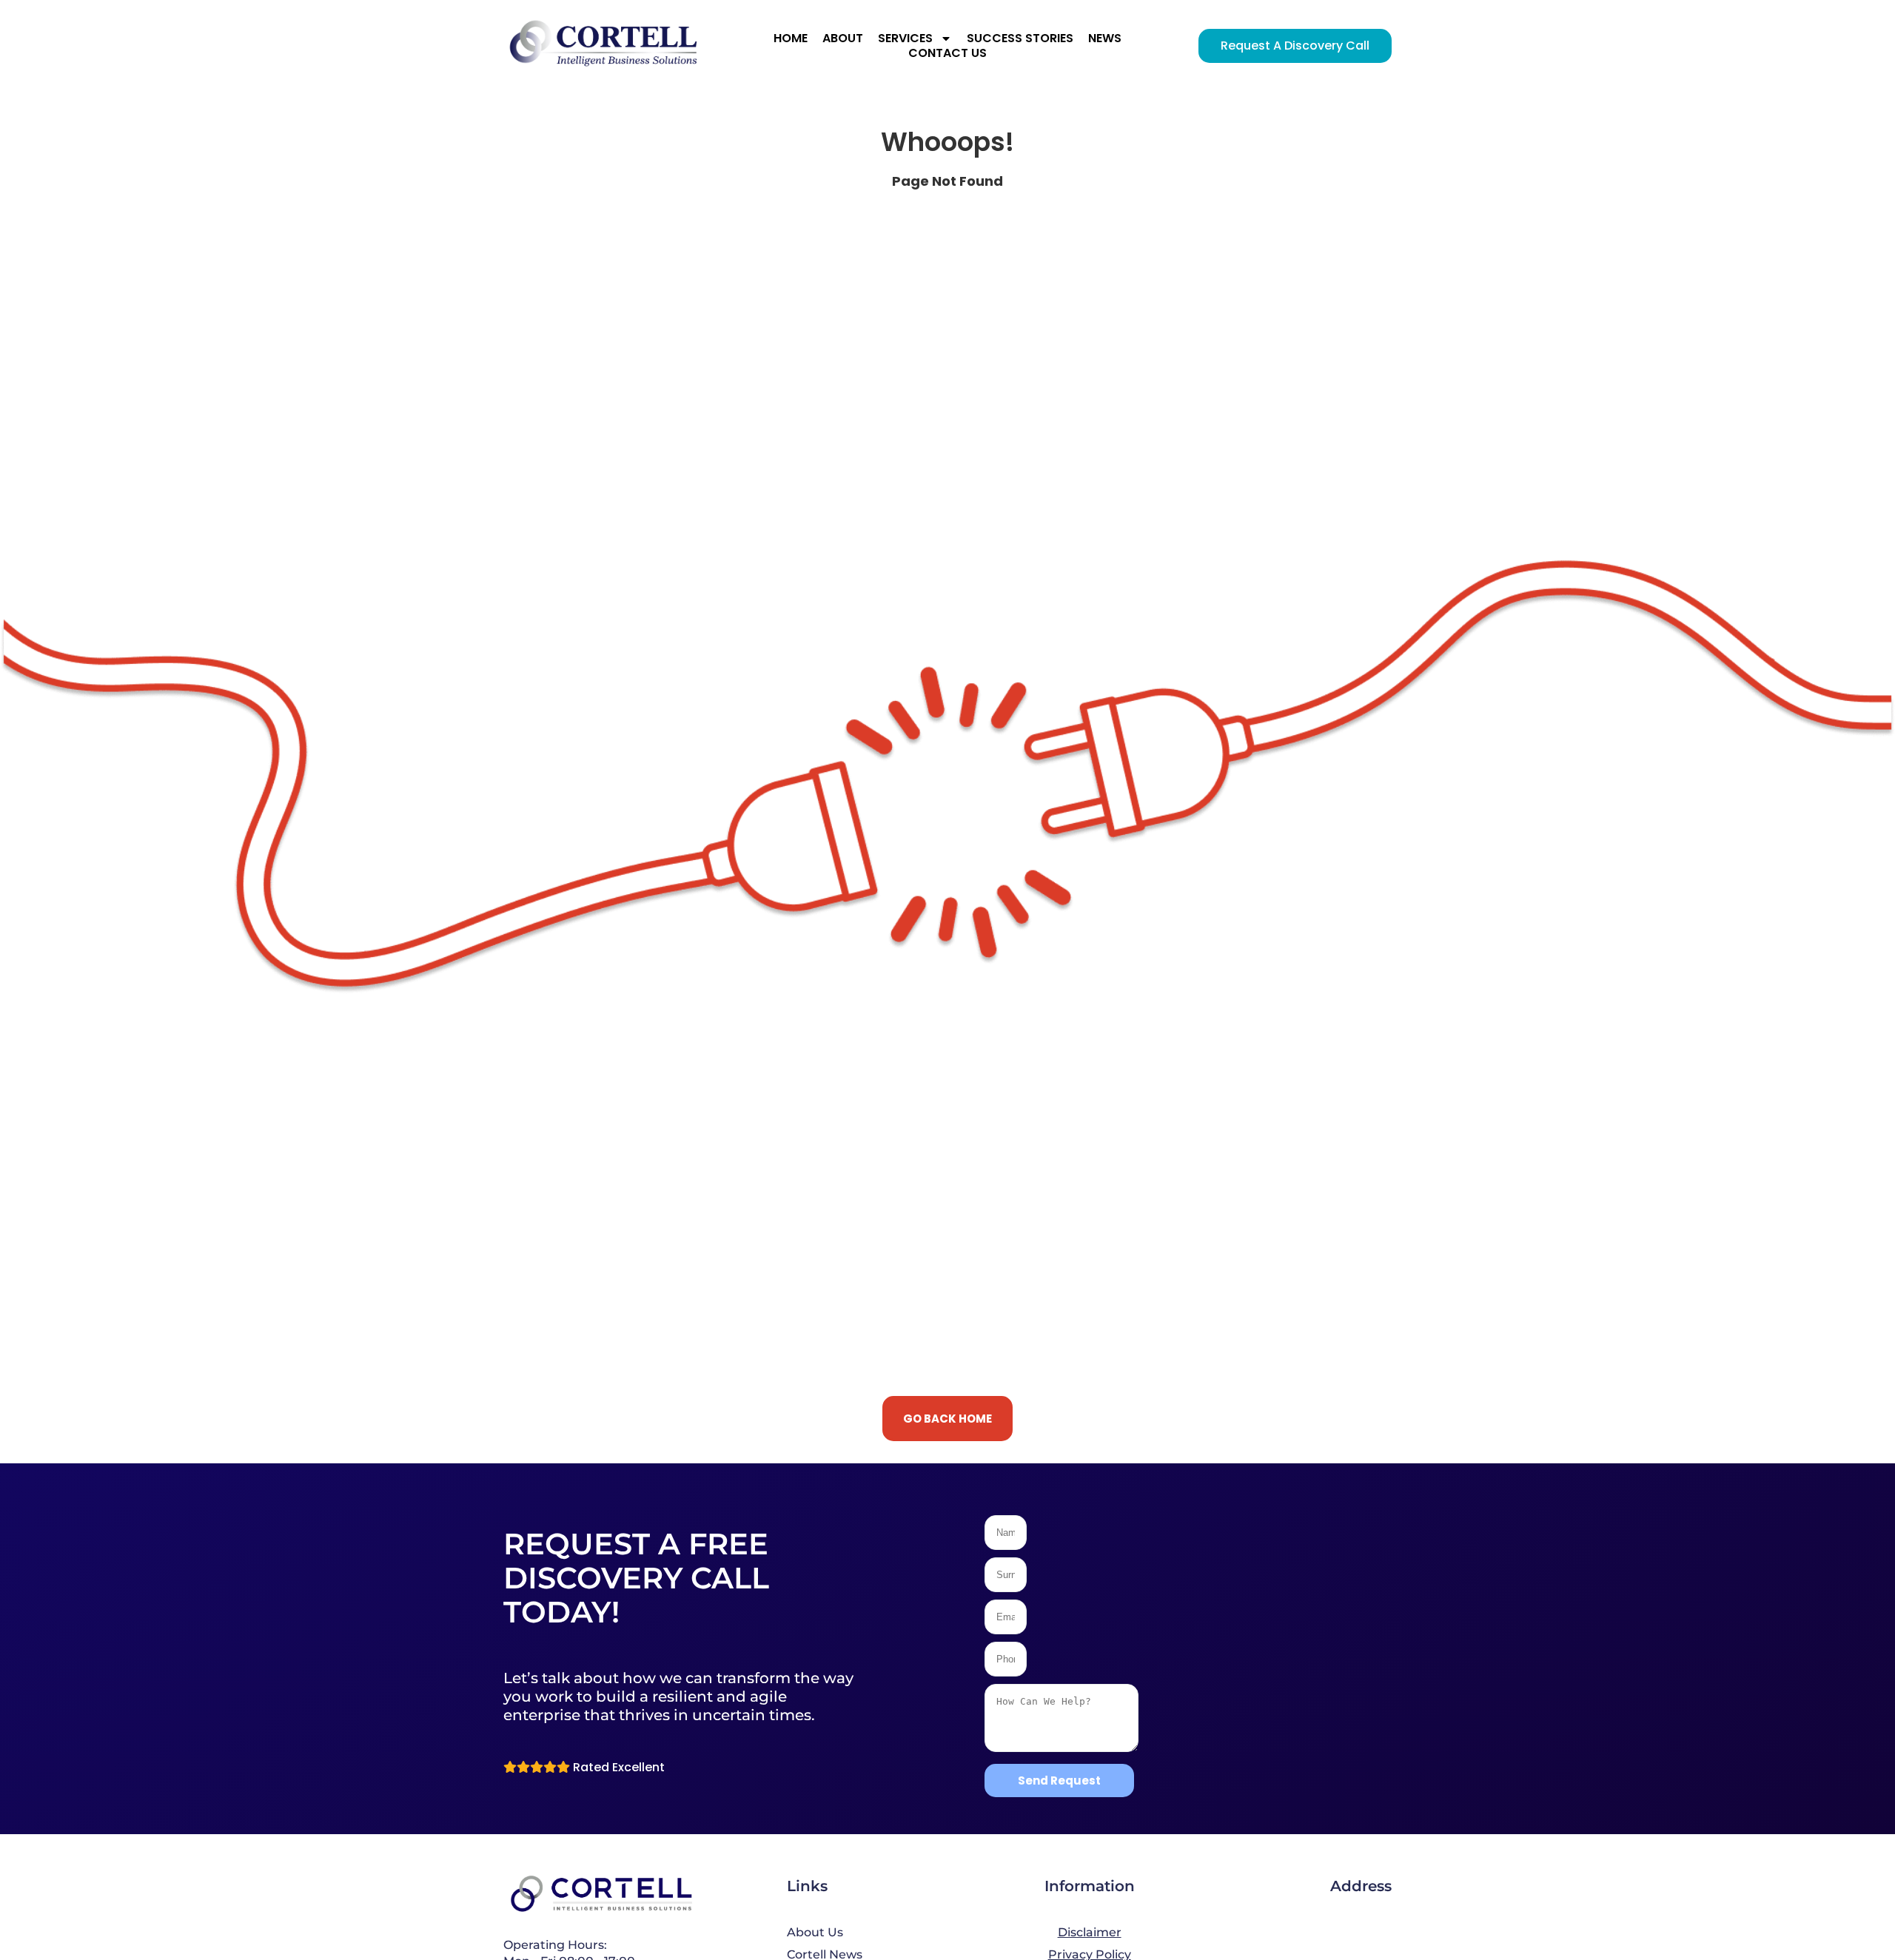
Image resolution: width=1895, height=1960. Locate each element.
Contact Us (947, 53)
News (1105, 38)
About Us (815, 1932)
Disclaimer (1090, 1932)
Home (791, 38)
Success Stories (1020, 38)
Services (905, 38)
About (843, 38)
